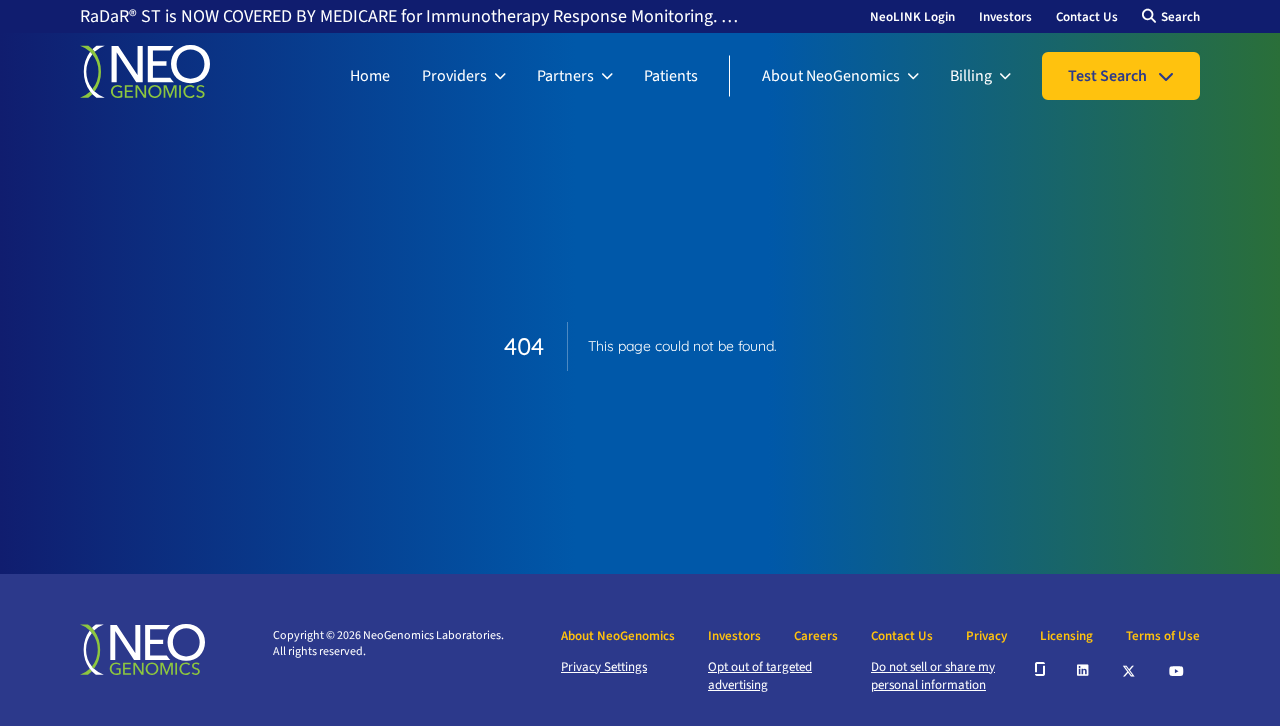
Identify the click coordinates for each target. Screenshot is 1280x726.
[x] (1130, 669)
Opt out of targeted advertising (760, 676)
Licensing (1066, 636)
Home (370, 76)
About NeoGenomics (831, 76)
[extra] (1040, 669)
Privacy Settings (604, 667)
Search (1180, 17)
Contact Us (1087, 17)
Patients (671, 76)
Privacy (986, 636)
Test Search (1107, 76)
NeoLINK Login (912, 17)
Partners (565, 76)
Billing (971, 76)
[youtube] (1177, 669)
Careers (816, 636)
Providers (454, 76)
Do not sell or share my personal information (933, 676)
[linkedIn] (1084, 669)
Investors (1005, 17)
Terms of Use (1163, 636)
